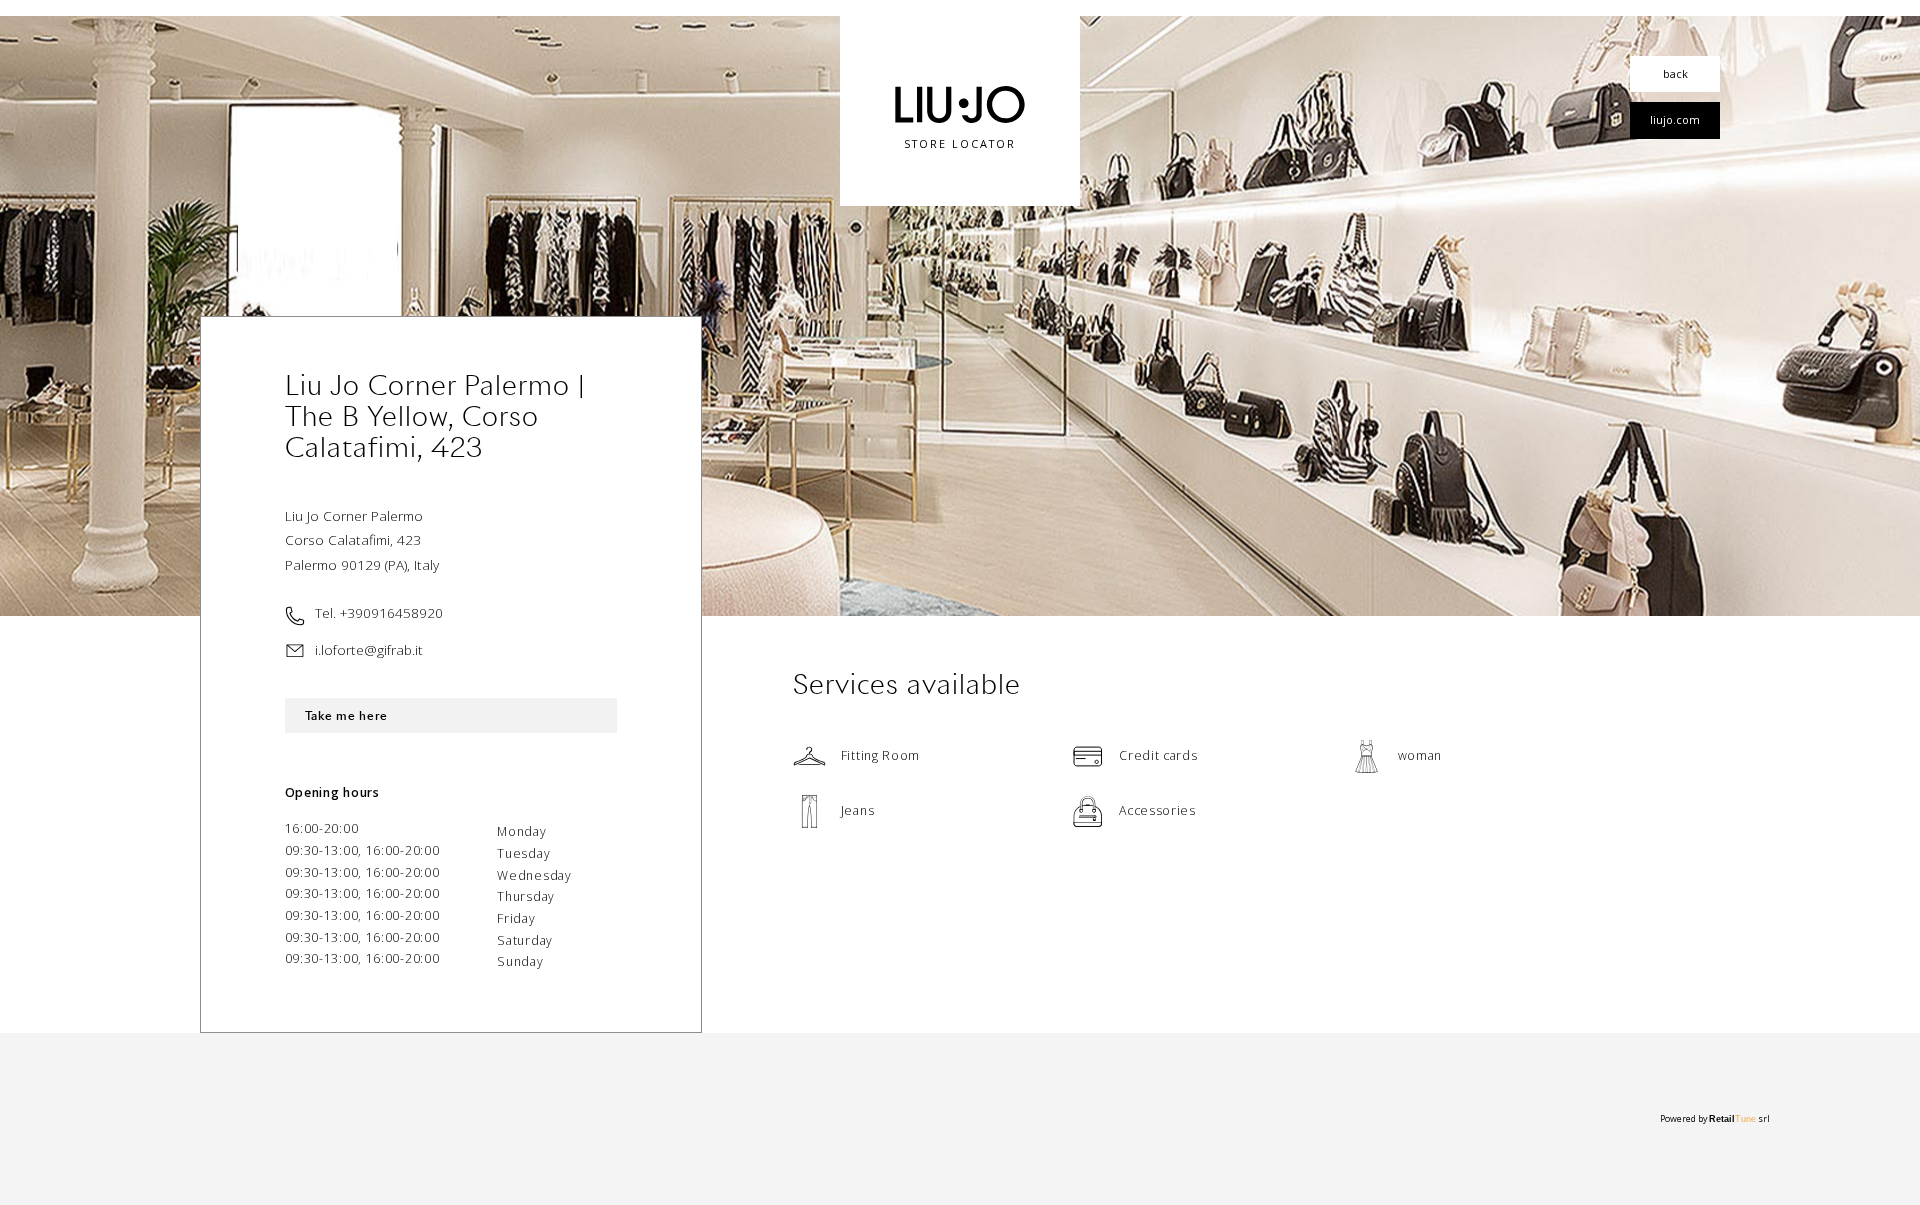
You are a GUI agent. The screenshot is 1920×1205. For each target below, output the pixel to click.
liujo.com (1675, 119)
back (1675, 73)
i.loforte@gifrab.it (369, 649)
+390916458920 (391, 612)
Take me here (346, 715)
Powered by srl (1715, 1119)
